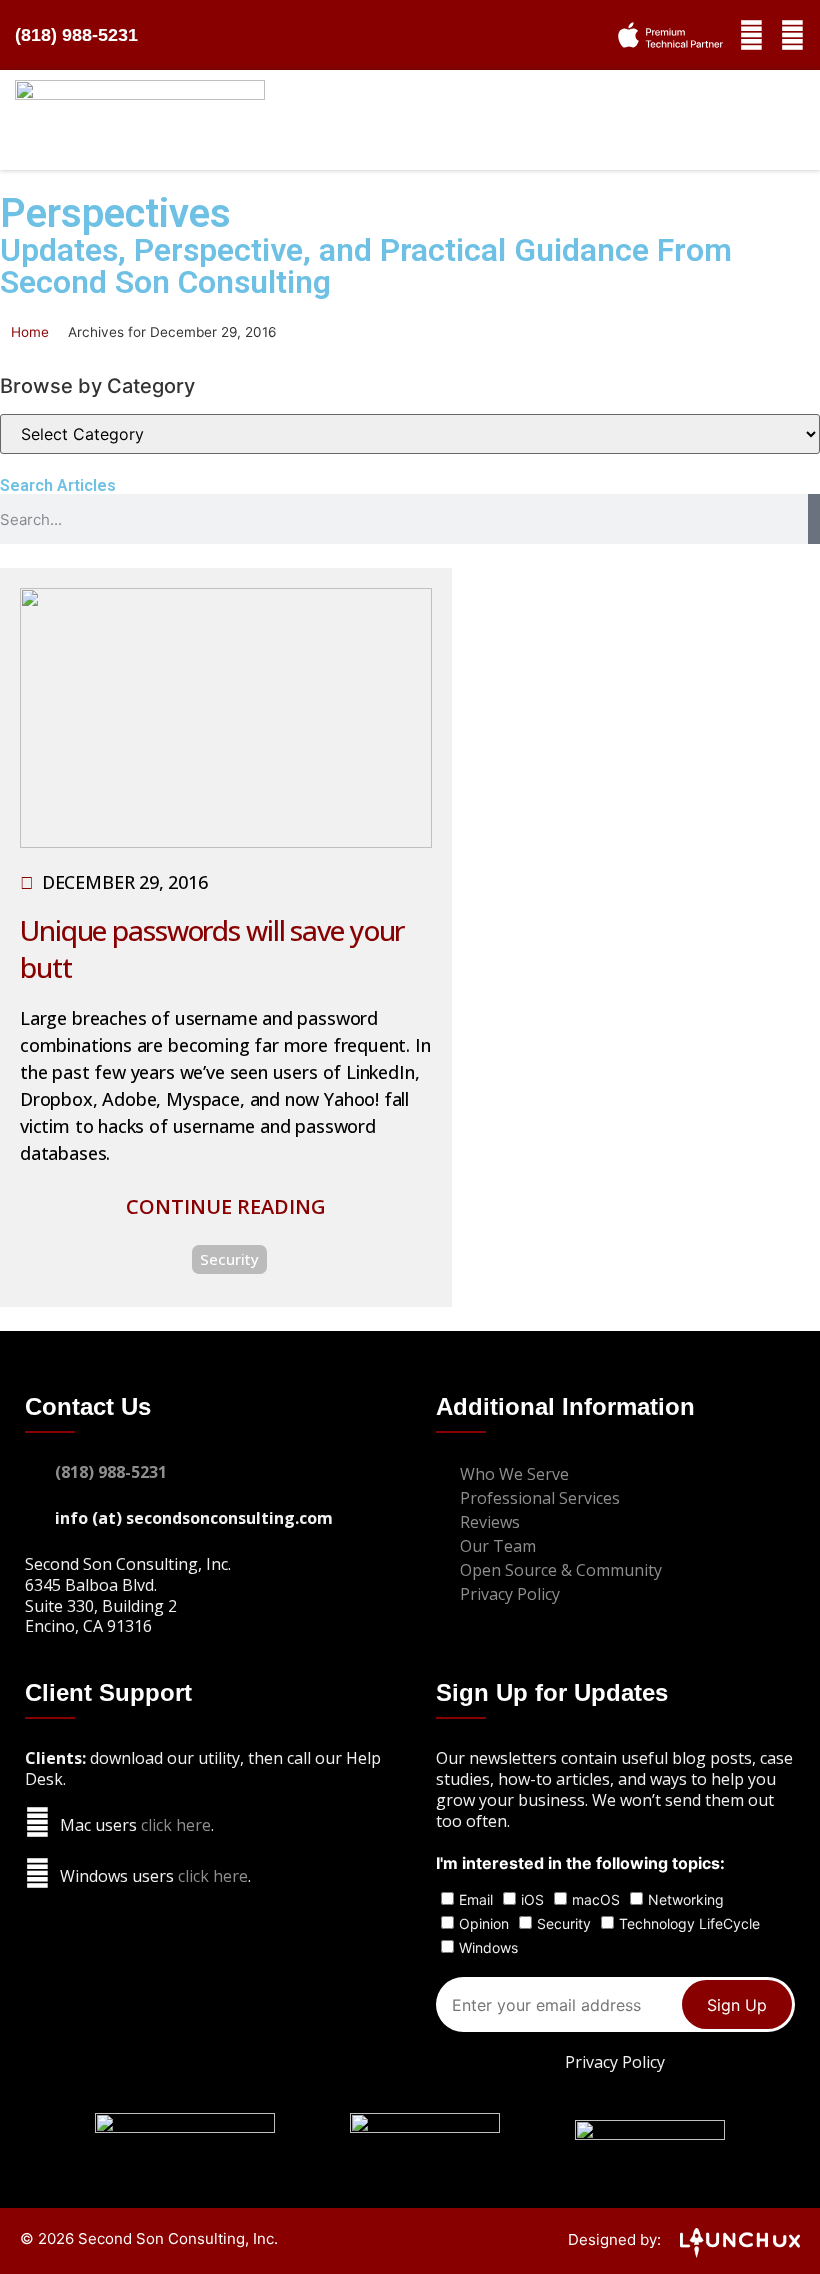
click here (176, 1825)
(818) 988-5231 (76, 35)
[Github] (751, 35)
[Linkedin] (792, 35)
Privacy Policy (615, 2062)
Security (229, 1259)
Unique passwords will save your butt (212, 948)
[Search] (814, 519)
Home (30, 332)
